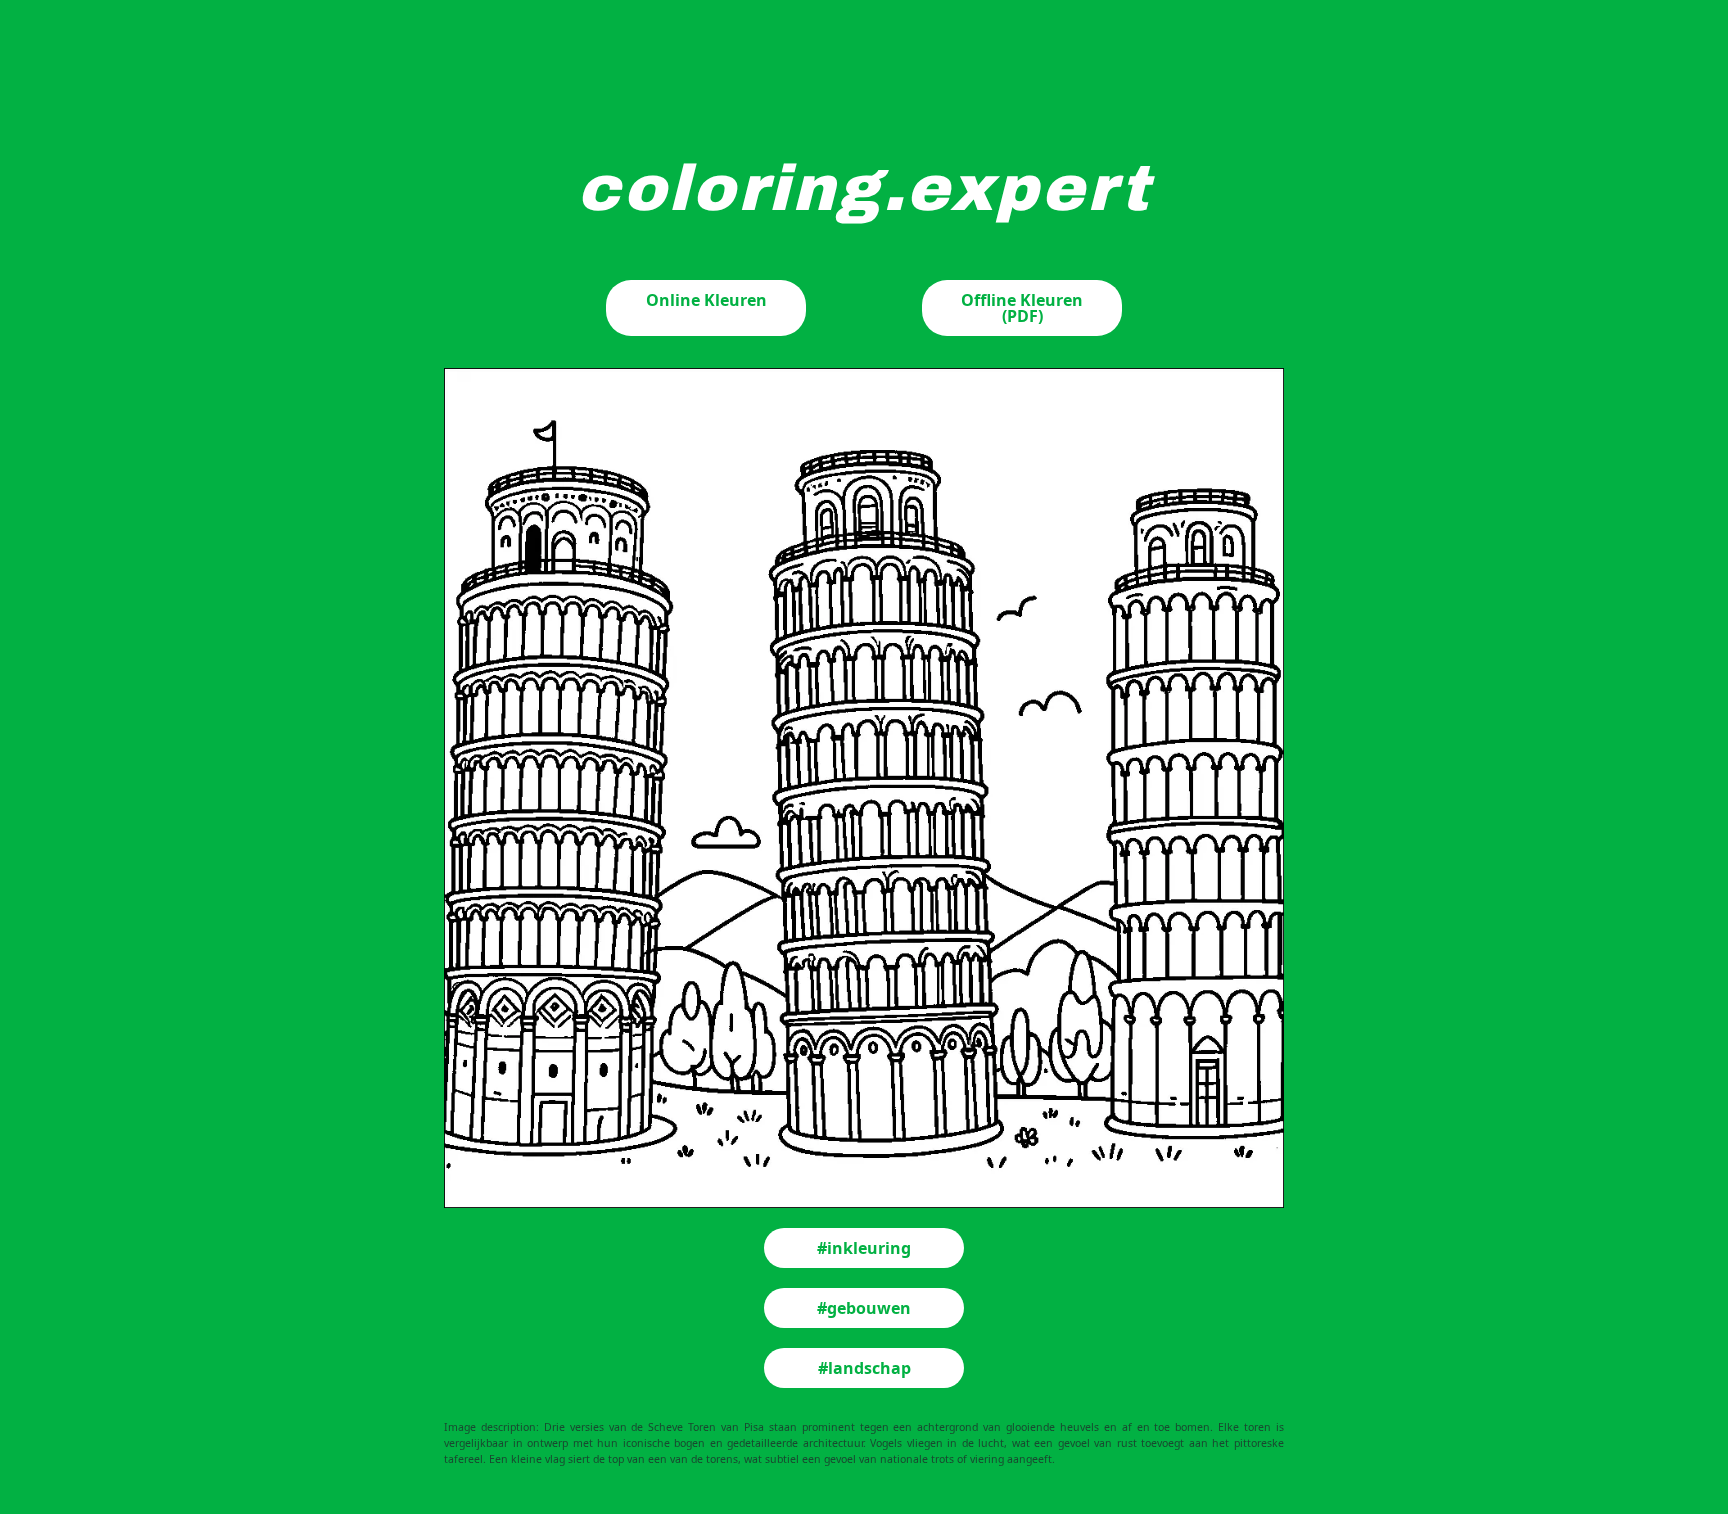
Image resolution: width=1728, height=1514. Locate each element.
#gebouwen (864, 1308)
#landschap (864, 1368)
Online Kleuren (706, 300)
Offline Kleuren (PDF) (1022, 308)
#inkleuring (864, 1248)
